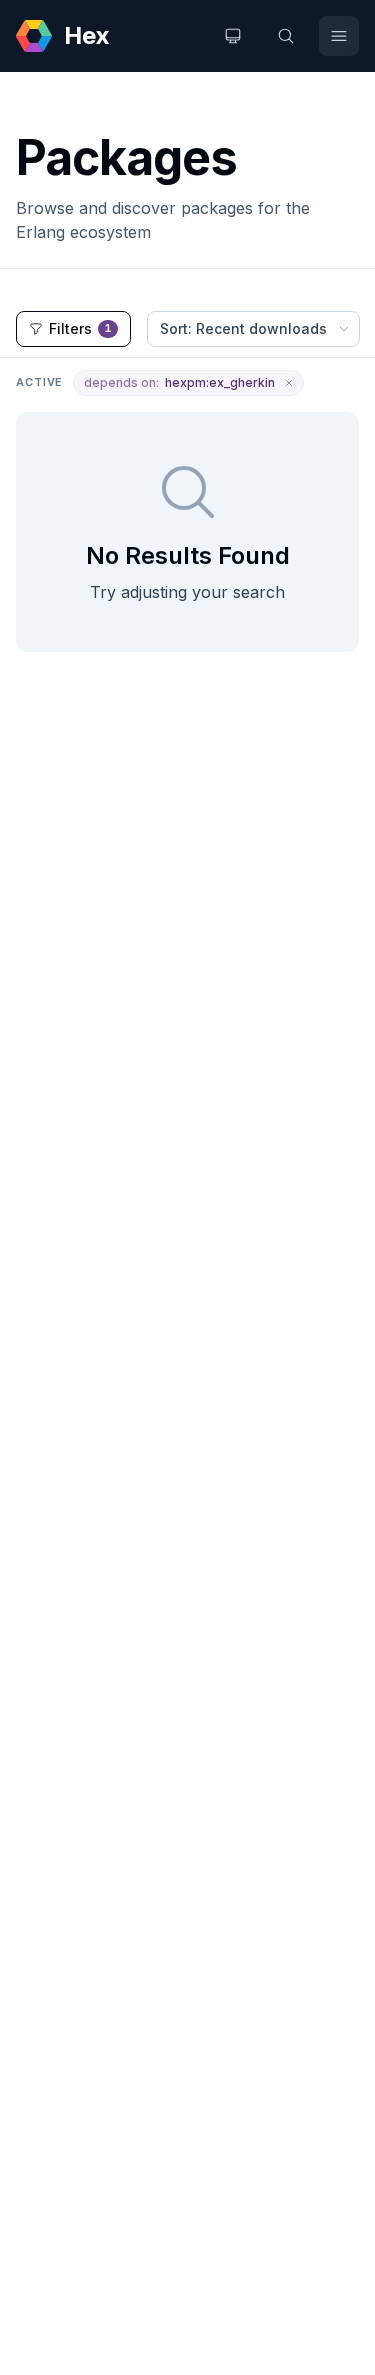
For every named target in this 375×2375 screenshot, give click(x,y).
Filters (80, 328)
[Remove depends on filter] (289, 383)
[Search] (286, 36)
